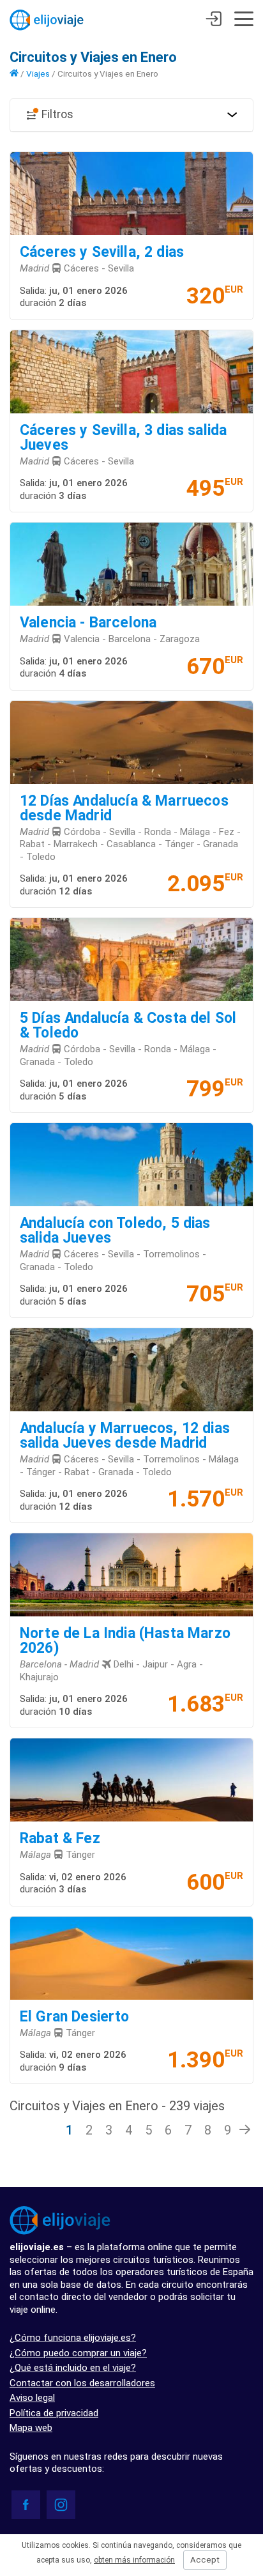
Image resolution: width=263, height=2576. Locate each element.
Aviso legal (32, 2398)
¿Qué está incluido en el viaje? (73, 2368)
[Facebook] (26, 2505)
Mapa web (31, 2428)
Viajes (38, 73)
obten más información (134, 2560)
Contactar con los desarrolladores (82, 2383)
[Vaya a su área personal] (214, 20)
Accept (205, 2560)
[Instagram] (61, 2505)
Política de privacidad (54, 2413)
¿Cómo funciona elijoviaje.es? (73, 2338)
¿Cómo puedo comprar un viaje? (78, 2353)
